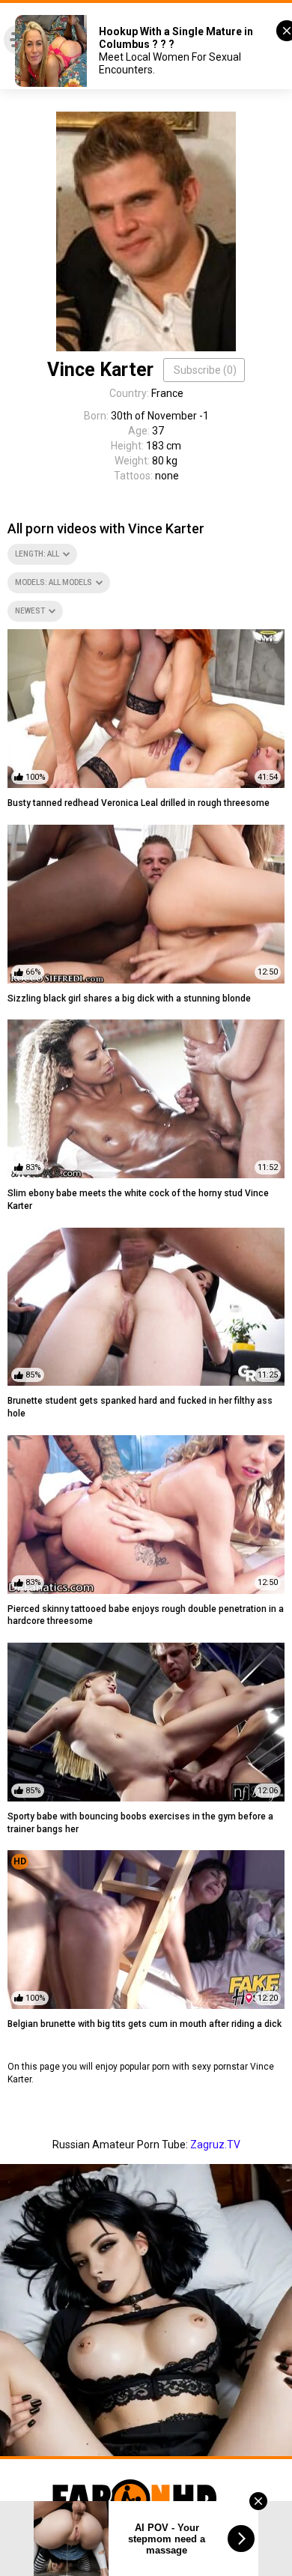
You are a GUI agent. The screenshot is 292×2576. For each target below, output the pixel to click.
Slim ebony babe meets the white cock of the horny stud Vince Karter (138, 1200)
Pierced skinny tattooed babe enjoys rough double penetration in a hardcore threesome (146, 1615)
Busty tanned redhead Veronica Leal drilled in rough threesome (139, 803)
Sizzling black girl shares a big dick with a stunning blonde (129, 998)
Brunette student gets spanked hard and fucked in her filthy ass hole (140, 1407)
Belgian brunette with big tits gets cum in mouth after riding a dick (145, 2024)
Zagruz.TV (215, 2145)
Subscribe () (205, 370)
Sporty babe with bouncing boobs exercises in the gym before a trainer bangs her (140, 1823)
